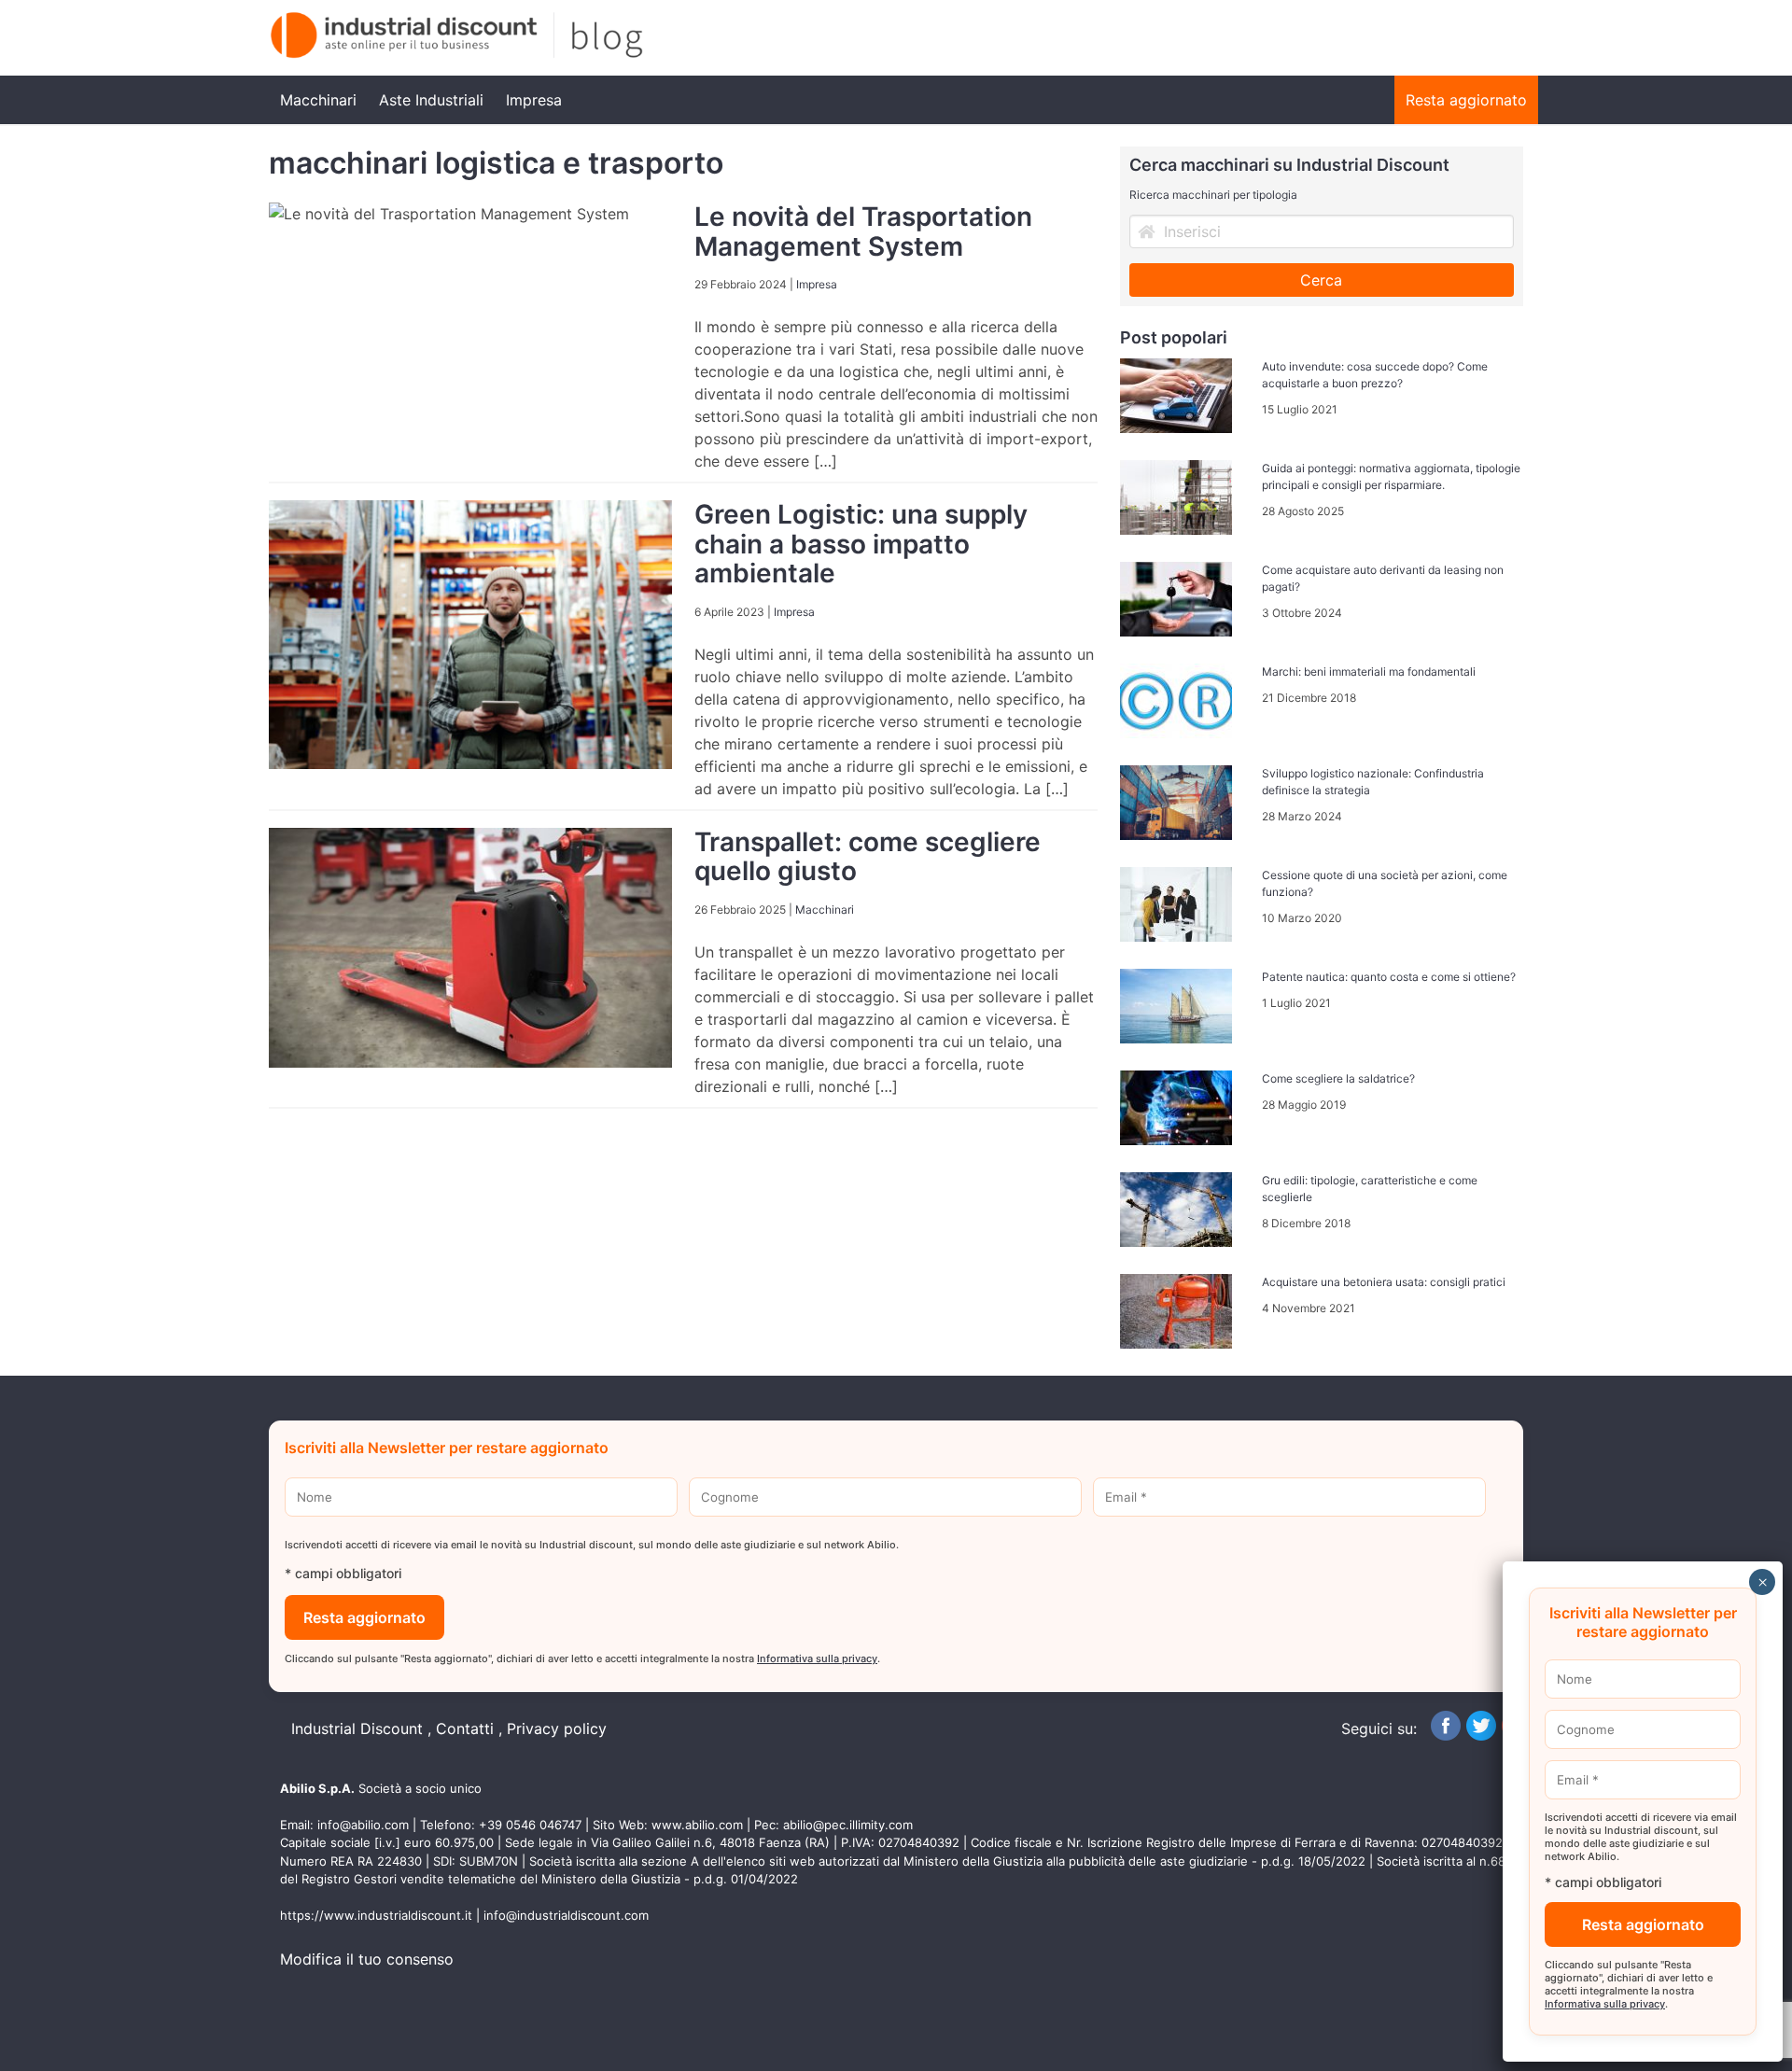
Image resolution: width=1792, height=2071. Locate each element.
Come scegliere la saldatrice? (1338, 1078)
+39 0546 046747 (530, 1825)
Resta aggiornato (1466, 100)
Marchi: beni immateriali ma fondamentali (1369, 672)
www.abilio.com (697, 1825)
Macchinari (318, 100)
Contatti (465, 1728)
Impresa (534, 100)
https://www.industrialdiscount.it (376, 1915)
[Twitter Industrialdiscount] (1481, 1735)
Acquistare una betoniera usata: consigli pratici (1384, 1282)
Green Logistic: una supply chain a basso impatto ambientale (861, 544)
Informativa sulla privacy (817, 1658)
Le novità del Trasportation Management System (863, 231)
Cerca (1321, 280)
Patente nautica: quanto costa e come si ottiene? (1389, 977)
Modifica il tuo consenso (367, 1959)
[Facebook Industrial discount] (1446, 1735)
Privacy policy (557, 1728)
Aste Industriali (431, 100)
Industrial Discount (357, 1728)
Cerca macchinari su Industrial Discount (1289, 165)
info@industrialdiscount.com (566, 1915)
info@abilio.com (363, 1825)
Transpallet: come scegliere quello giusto (868, 857)
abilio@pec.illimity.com (848, 1825)
